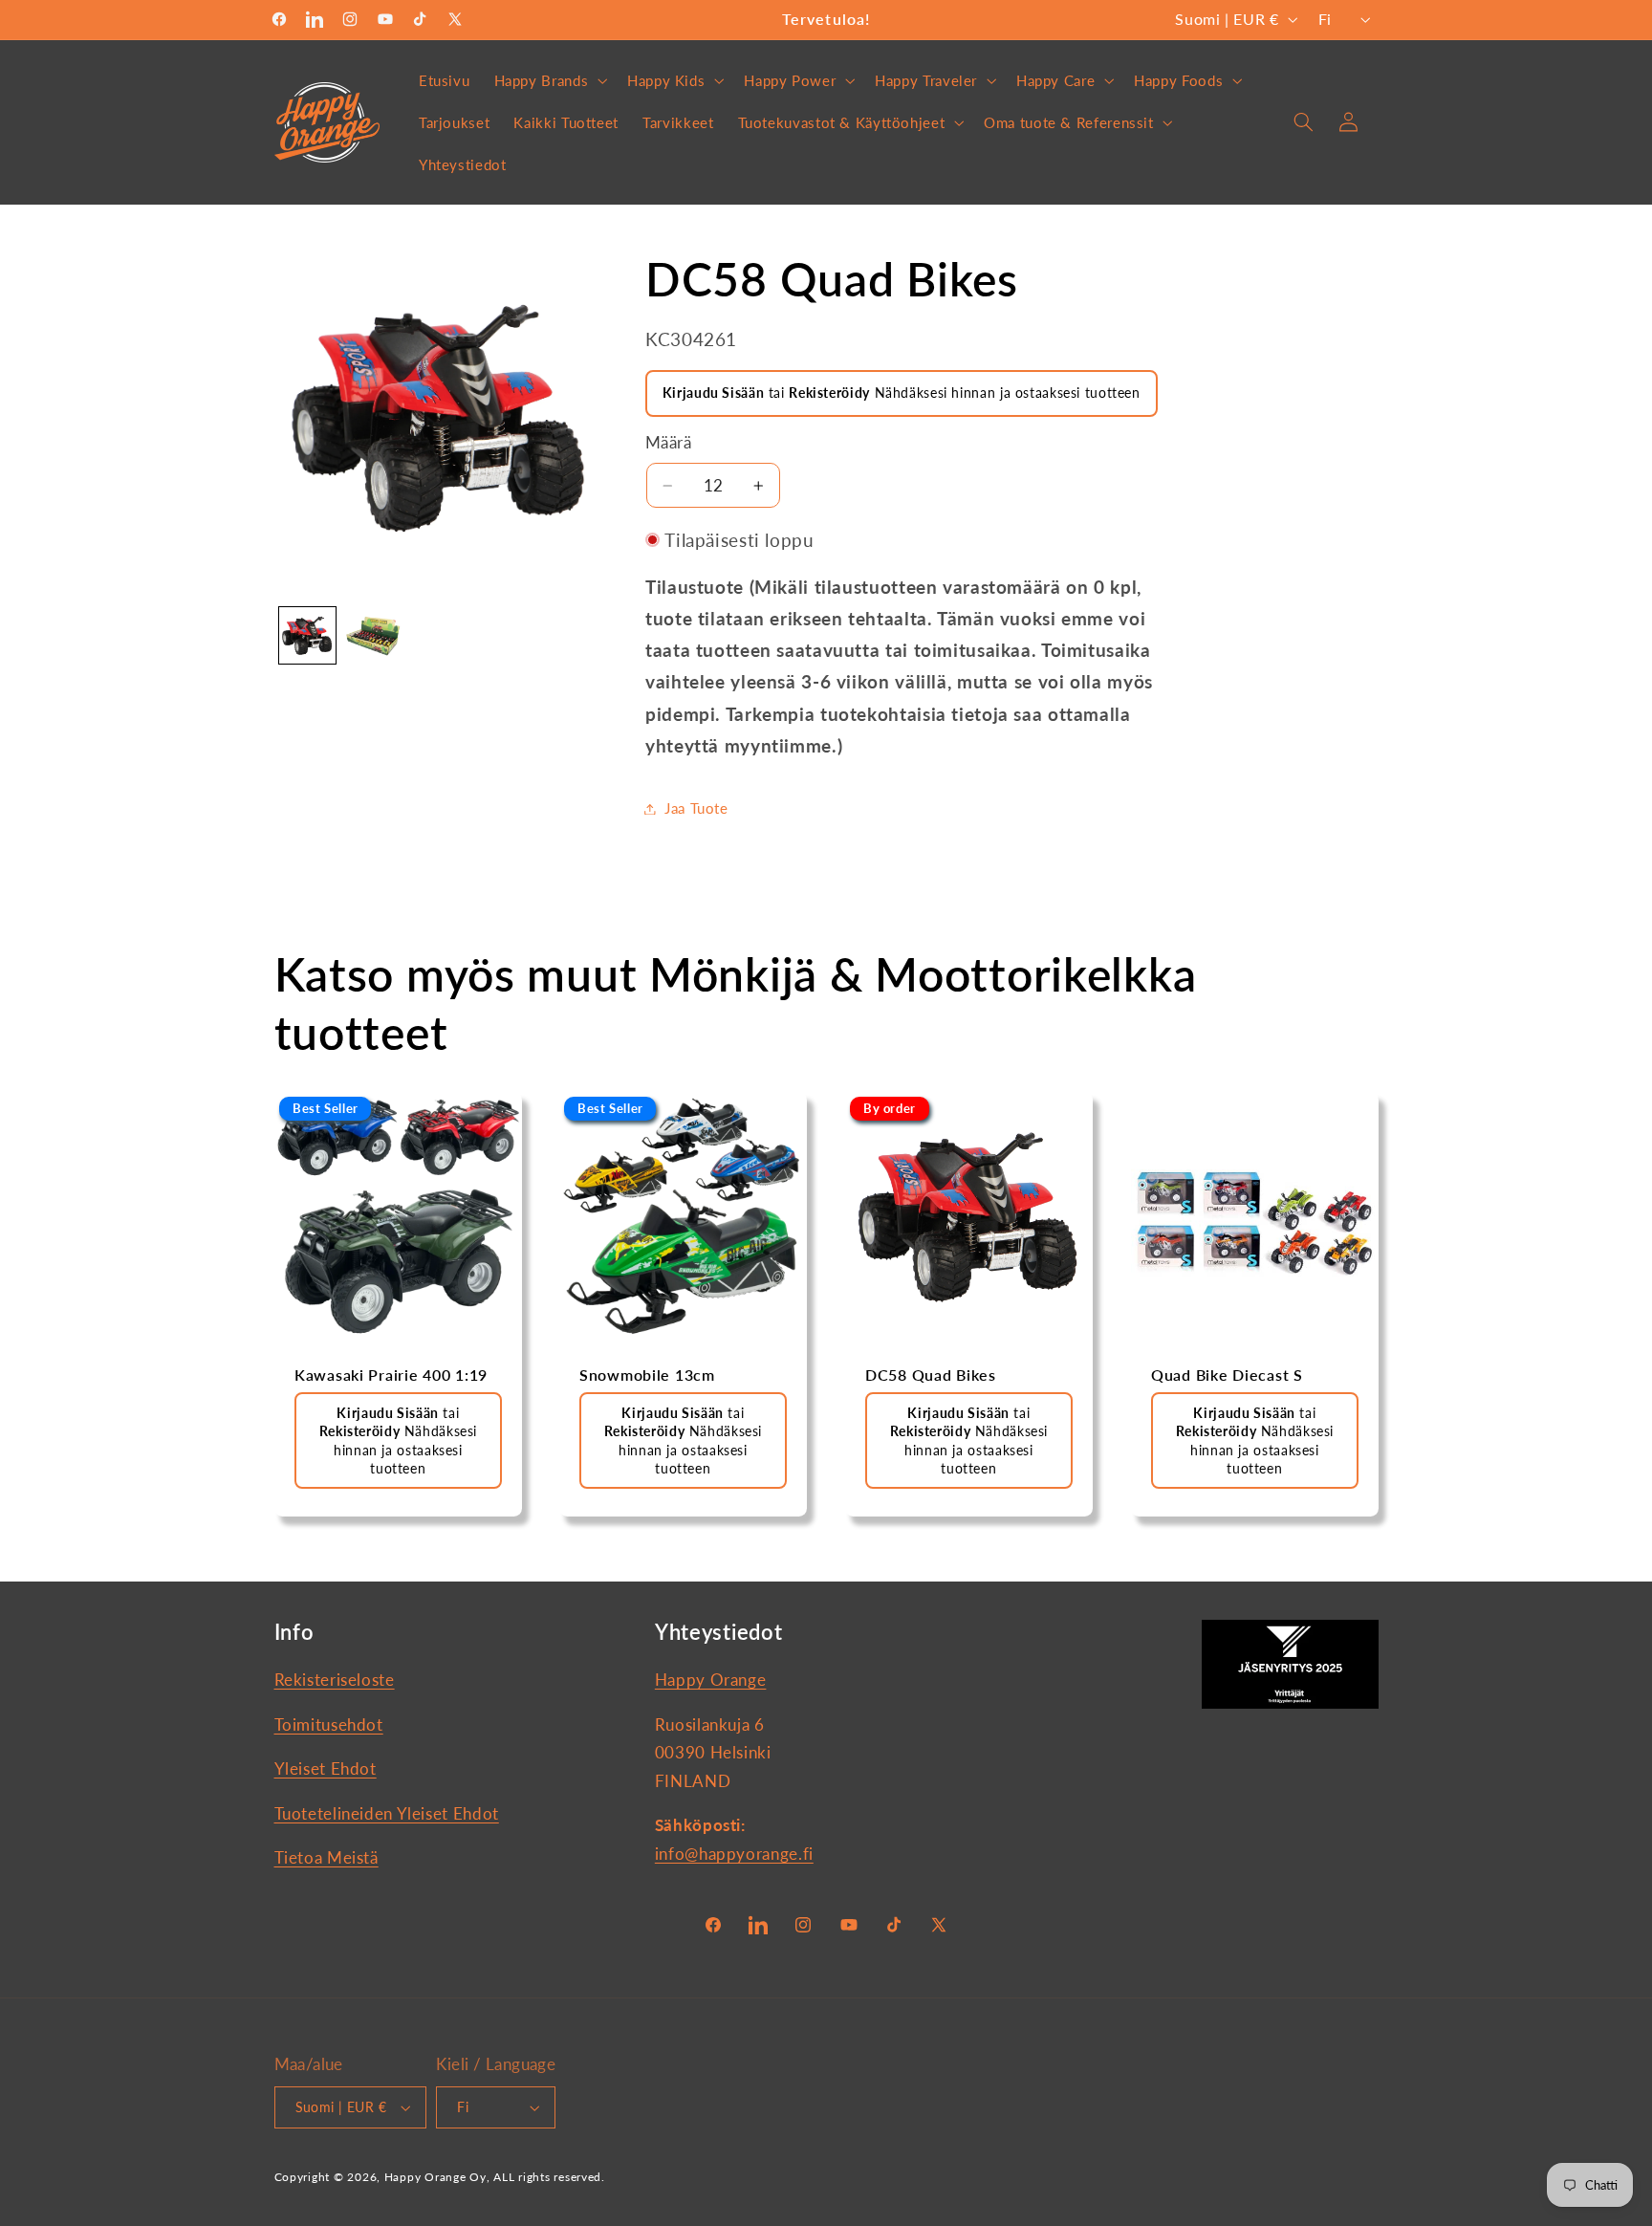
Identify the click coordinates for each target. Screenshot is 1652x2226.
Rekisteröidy (829, 393)
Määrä (668, 443)
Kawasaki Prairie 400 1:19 (391, 1375)
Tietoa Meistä (326, 1857)
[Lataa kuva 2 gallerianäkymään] (373, 635)
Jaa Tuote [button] (696, 808)
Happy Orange (711, 1680)
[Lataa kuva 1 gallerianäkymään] (307, 635)
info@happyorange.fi (734, 1854)
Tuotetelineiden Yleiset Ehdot (387, 1813)
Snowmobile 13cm (647, 1375)
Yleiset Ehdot (326, 1768)
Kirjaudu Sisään (713, 393)
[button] (549, 80)
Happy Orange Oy (435, 2177)
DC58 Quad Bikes (931, 1375)
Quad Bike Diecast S (1227, 1375)
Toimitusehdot (329, 1724)
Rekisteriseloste (335, 1680)
